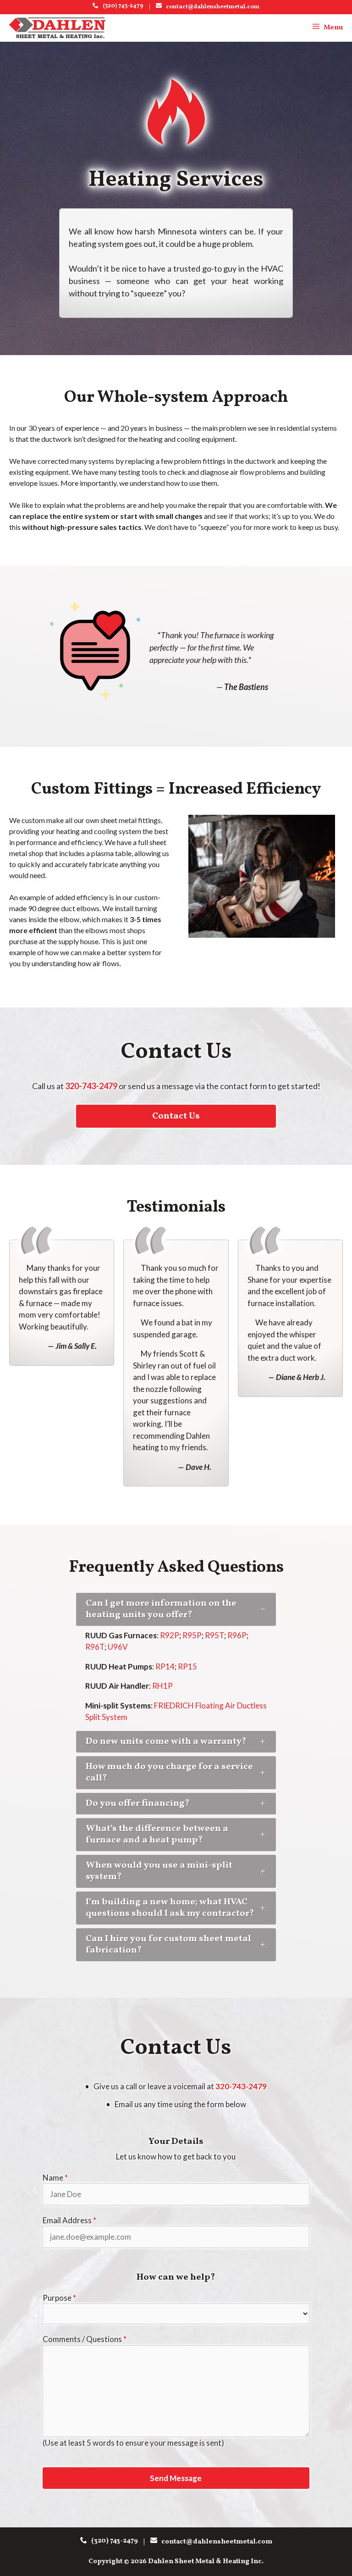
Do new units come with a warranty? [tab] (166, 1741)
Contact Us (176, 1116)
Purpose (59, 2298)
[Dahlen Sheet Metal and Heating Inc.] (57, 28)
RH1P (162, 1686)
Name (55, 2178)
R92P (170, 1635)
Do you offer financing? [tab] (137, 1803)
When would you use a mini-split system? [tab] (159, 1871)
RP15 (187, 1666)
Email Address (69, 2220)
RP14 (165, 1666)
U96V (118, 1647)
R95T (214, 1635)
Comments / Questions (85, 2339)
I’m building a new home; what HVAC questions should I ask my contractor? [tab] (170, 1908)
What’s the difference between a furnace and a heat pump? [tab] (157, 1834)
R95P (192, 1635)
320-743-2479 (92, 1086)
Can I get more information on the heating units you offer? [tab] (161, 1609)
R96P (237, 1635)
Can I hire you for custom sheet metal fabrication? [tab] (168, 1945)
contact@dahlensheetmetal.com (211, 7)
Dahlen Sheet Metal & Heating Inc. (206, 2562)
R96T (95, 1647)
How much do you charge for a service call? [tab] (169, 1772)
